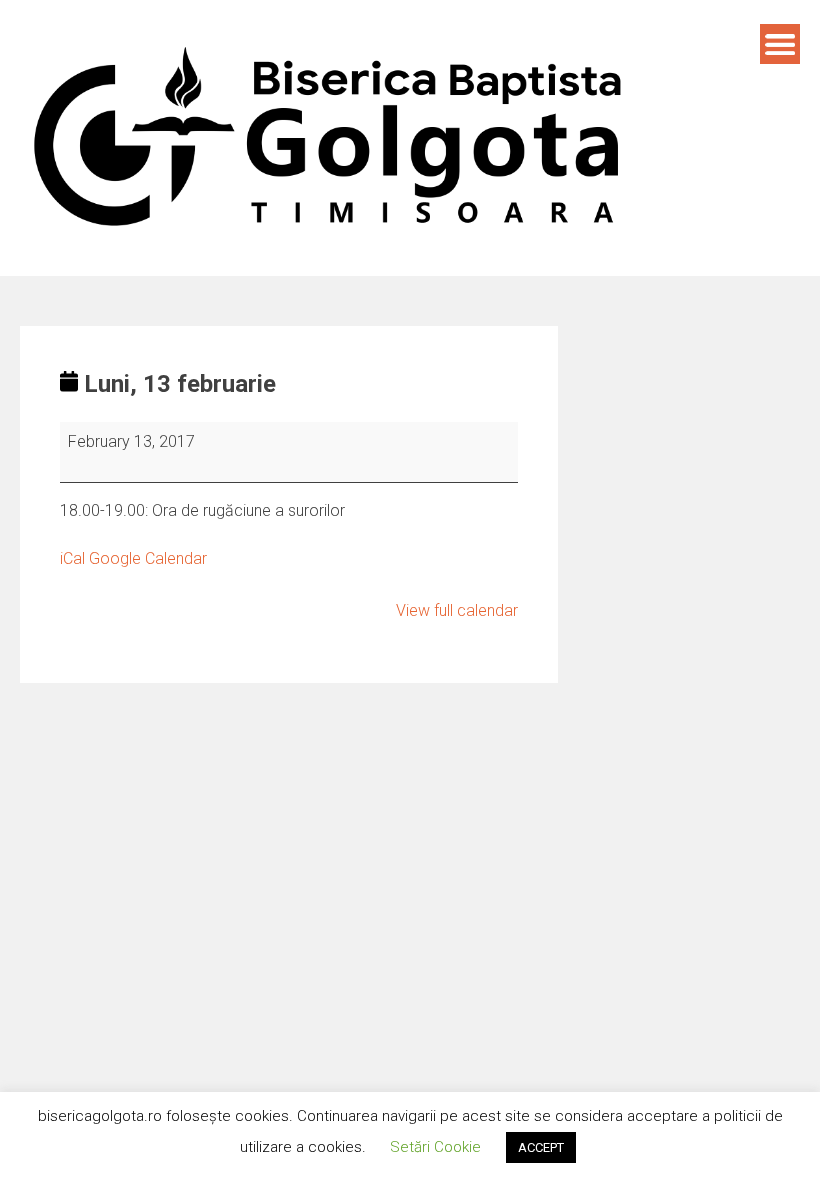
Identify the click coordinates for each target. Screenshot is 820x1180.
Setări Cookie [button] (435, 1147)
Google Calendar (148, 558)
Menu (780, 44)
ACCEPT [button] (541, 1147)
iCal (72, 558)
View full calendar (457, 610)
